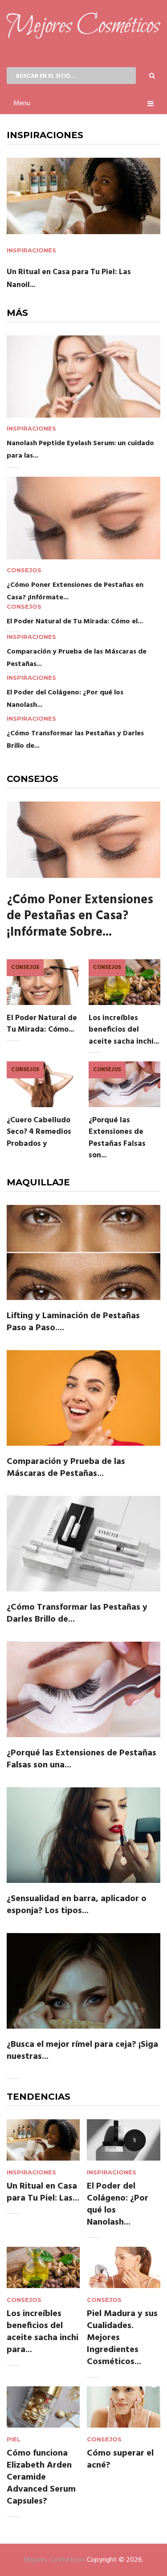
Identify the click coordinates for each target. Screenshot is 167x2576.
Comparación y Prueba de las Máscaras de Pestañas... (66, 1468)
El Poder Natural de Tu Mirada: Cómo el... (75, 622)
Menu (22, 104)
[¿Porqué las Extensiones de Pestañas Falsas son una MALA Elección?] (84, 1689)
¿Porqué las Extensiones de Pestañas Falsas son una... (81, 1759)
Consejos (24, 570)
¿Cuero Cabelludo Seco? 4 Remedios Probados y (39, 1132)
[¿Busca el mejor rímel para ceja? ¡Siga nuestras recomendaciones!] (84, 1981)
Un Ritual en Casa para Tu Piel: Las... (43, 2192)
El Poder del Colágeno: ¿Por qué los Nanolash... (118, 2204)
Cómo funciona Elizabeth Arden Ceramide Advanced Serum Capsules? (41, 2477)
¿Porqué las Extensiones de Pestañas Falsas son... (117, 1138)
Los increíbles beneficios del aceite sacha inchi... (124, 1030)
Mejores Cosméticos (54, 2560)
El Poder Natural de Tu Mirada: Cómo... (42, 1024)
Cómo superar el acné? (120, 2459)
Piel (14, 2439)
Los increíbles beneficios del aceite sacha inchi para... (43, 2332)
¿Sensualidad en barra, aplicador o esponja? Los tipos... (77, 1905)
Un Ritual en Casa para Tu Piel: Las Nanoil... (69, 279)
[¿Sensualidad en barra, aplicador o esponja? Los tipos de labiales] (84, 1835)
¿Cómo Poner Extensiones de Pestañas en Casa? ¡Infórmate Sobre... (80, 916)
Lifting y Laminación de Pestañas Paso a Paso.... (73, 1322)
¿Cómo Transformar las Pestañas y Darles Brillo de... (77, 1613)
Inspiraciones (31, 250)
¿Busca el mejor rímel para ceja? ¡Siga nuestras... (82, 2051)
